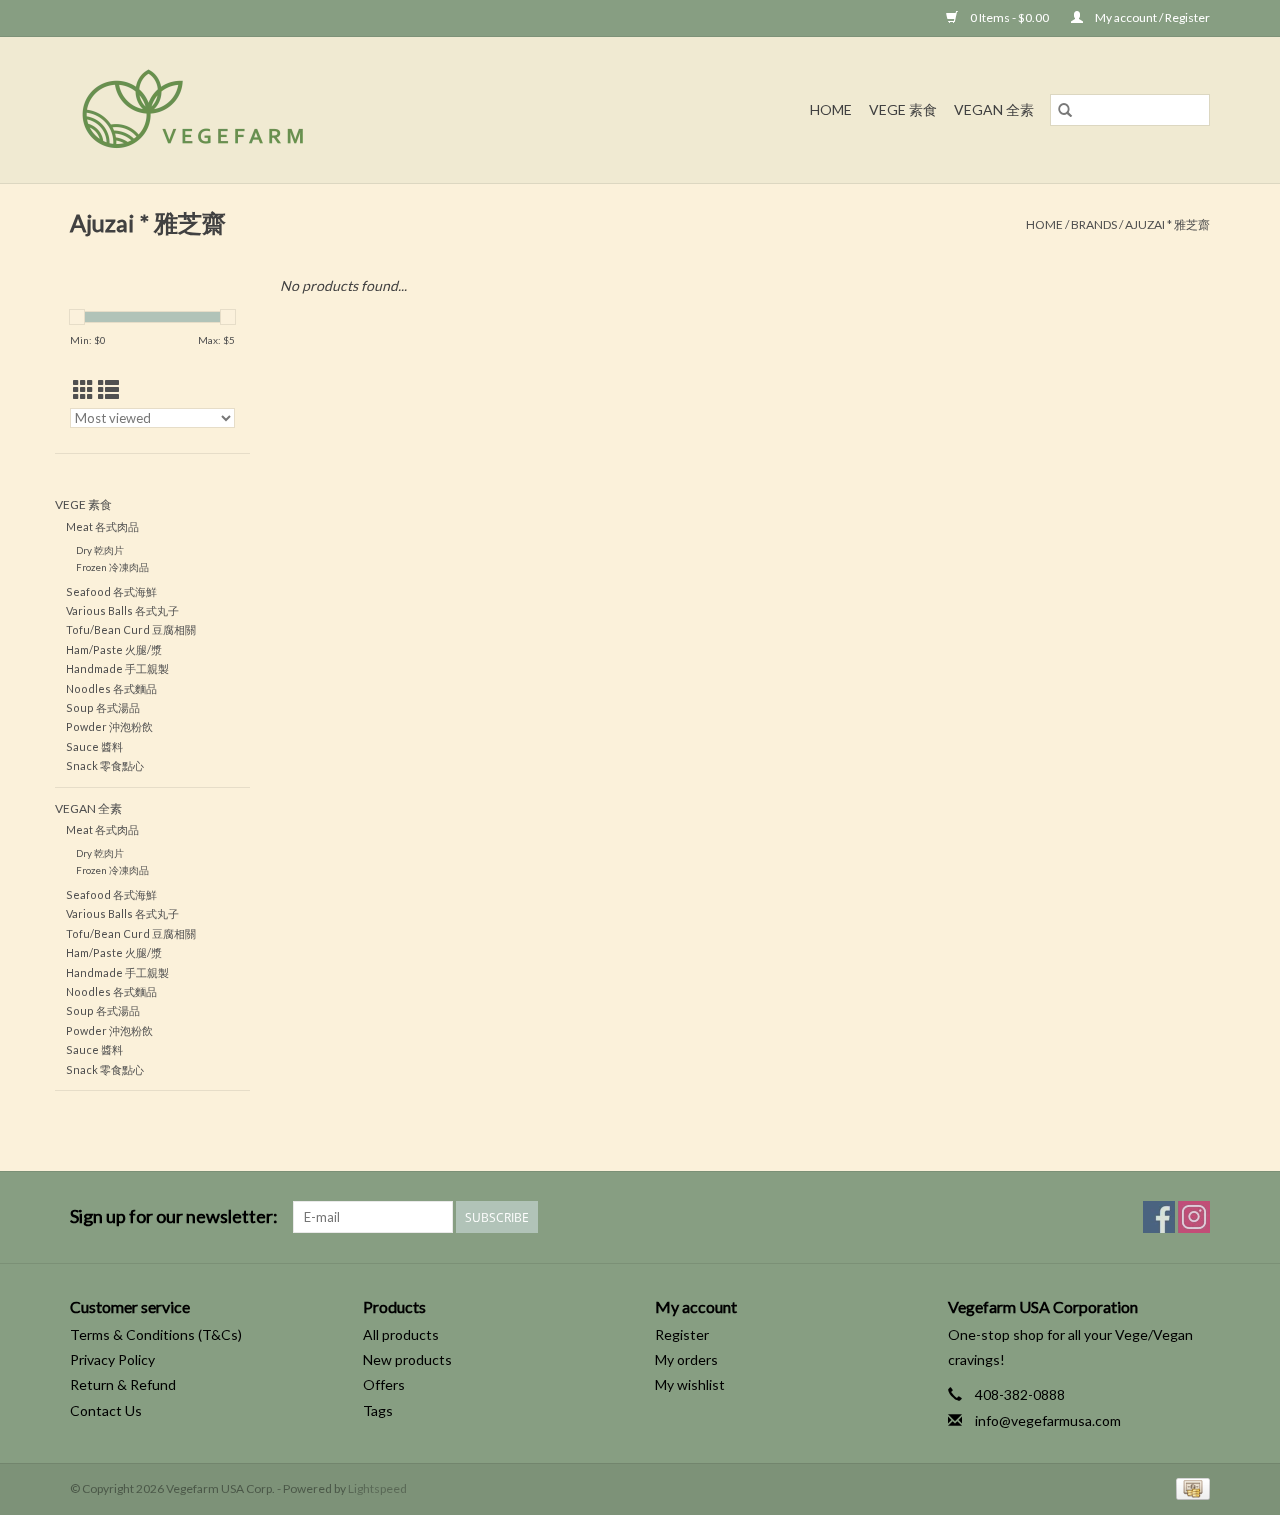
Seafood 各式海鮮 (111, 591)
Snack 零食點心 (105, 765)
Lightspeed (377, 1488)
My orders (686, 1359)
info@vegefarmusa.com (1048, 1420)
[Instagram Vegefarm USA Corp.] (1194, 1217)
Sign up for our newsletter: (174, 1216)
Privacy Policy (112, 1359)
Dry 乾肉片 (100, 550)
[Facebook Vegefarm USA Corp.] (1159, 1217)
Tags (378, 1410)
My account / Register (1151, 17)
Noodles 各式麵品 (111, 688)
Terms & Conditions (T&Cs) (156, 1334)
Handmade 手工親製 (117, 668)
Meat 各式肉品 (102, 526)
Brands (1094, 224)
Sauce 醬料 (94, 746)
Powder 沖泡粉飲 (109, 726)
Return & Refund (123, 1384)
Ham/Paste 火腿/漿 (114, 649)
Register (682, 1334)
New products (407, 1359)
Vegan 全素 (994, 109)
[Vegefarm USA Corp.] (284, 110)
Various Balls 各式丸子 (122, 610)
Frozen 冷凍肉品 (112, 567)
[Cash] (1189, 1487)
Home (831, 109)
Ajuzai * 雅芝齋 (1167, 224)
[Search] (1065, 110)
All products (401, 1334)
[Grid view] (83, 389)
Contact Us (106, 1410)
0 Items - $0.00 (1009, 17)
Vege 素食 (903, 109)
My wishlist (690, 1384)
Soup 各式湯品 (103, 707)
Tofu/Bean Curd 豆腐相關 (131, 629)
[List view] (108, 389)
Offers (384, 1384)
